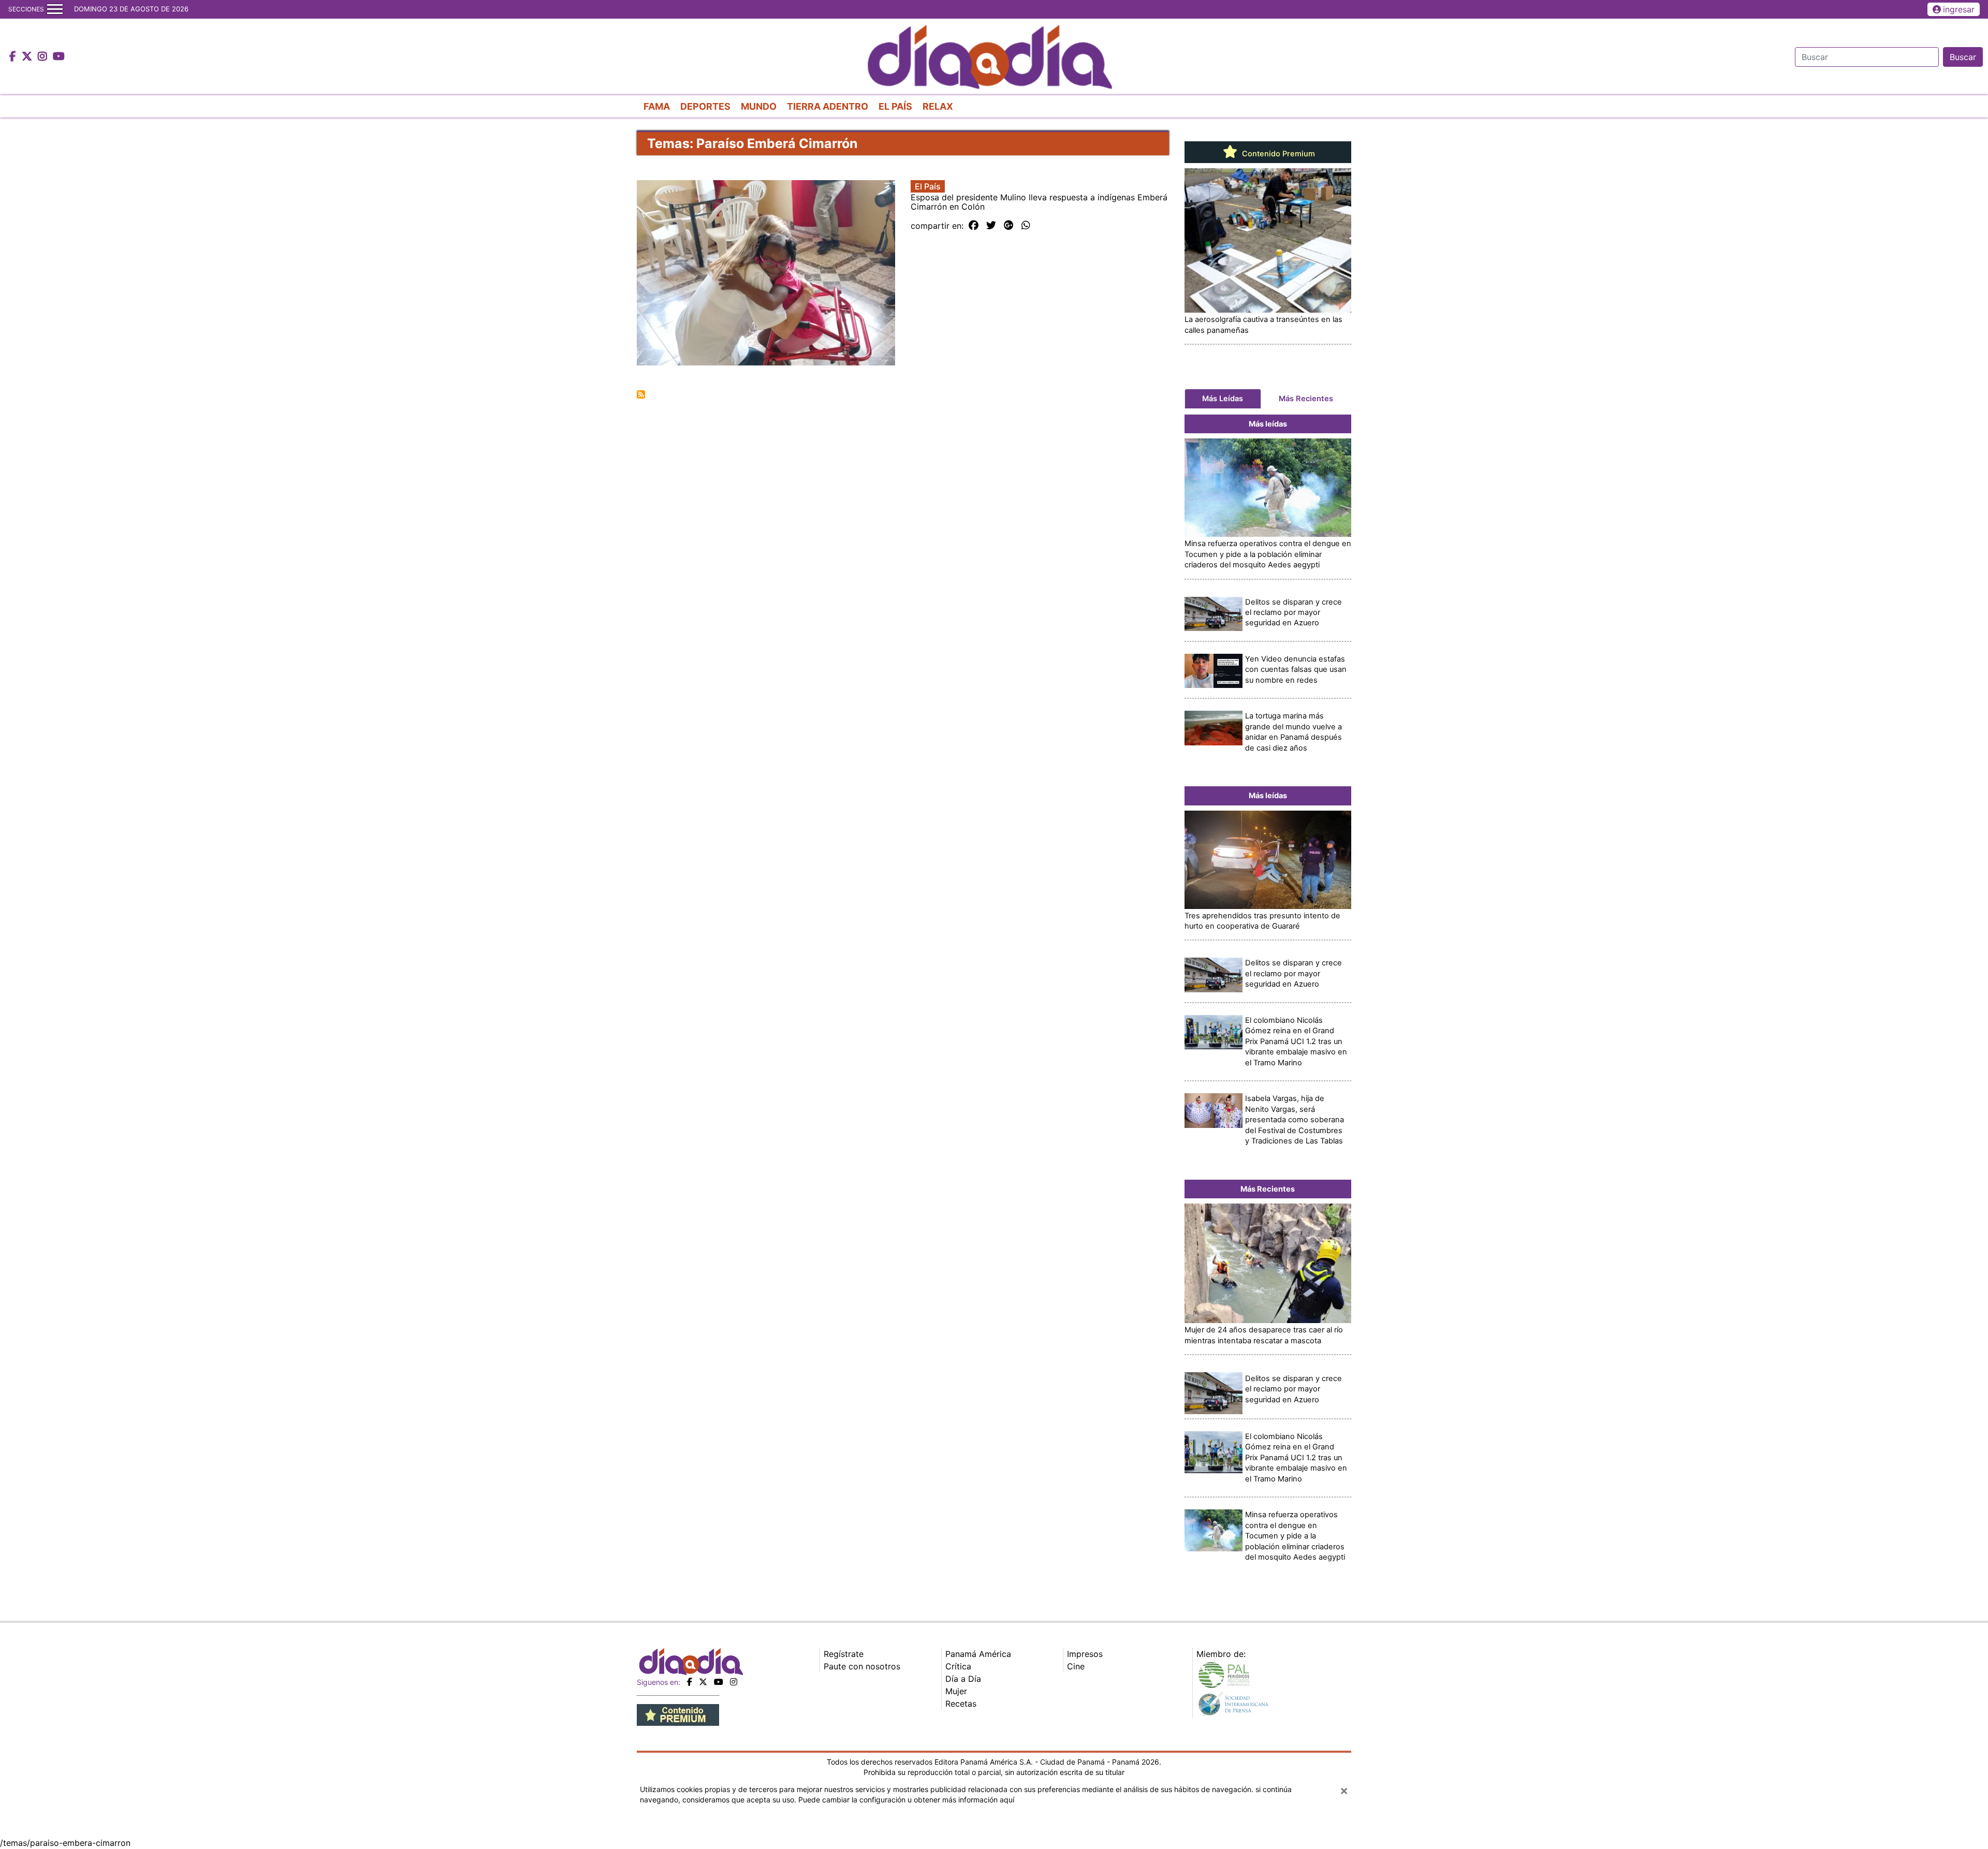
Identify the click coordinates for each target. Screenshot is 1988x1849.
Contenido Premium (1277, 154)
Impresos (1085, 1654)
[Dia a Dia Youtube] (59, 57)
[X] (703, 1682)
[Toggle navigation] (55, 9)
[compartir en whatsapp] (1026, 226)
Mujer (956, 1691)
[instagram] (734, 1682)
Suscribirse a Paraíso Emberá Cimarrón (641, 394)
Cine (1076, 1666)
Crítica (958, 1666)
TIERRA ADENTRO (828, 106)
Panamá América (978, 1654)
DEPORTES (705, 106)
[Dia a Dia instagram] (44, 57)
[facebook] (690, 1682)
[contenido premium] (678, 1714)
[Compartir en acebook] (974, 226)
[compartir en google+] (1009, 226)
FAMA (657, 106)
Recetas (961, 1704)
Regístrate (844, 1654)
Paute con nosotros (862, 1666)
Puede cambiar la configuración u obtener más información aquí (906, 1800)
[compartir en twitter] (991, 226)
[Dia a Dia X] (28, 57)
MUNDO (759, 106)
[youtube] (719, 1682)
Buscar (1963, 57)
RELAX (938, 106)
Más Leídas (1223, 399)
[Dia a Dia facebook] (14, 57)
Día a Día (963, 1679)
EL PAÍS (895, 106)
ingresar (1959, 9)
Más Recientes (1306, 399)
